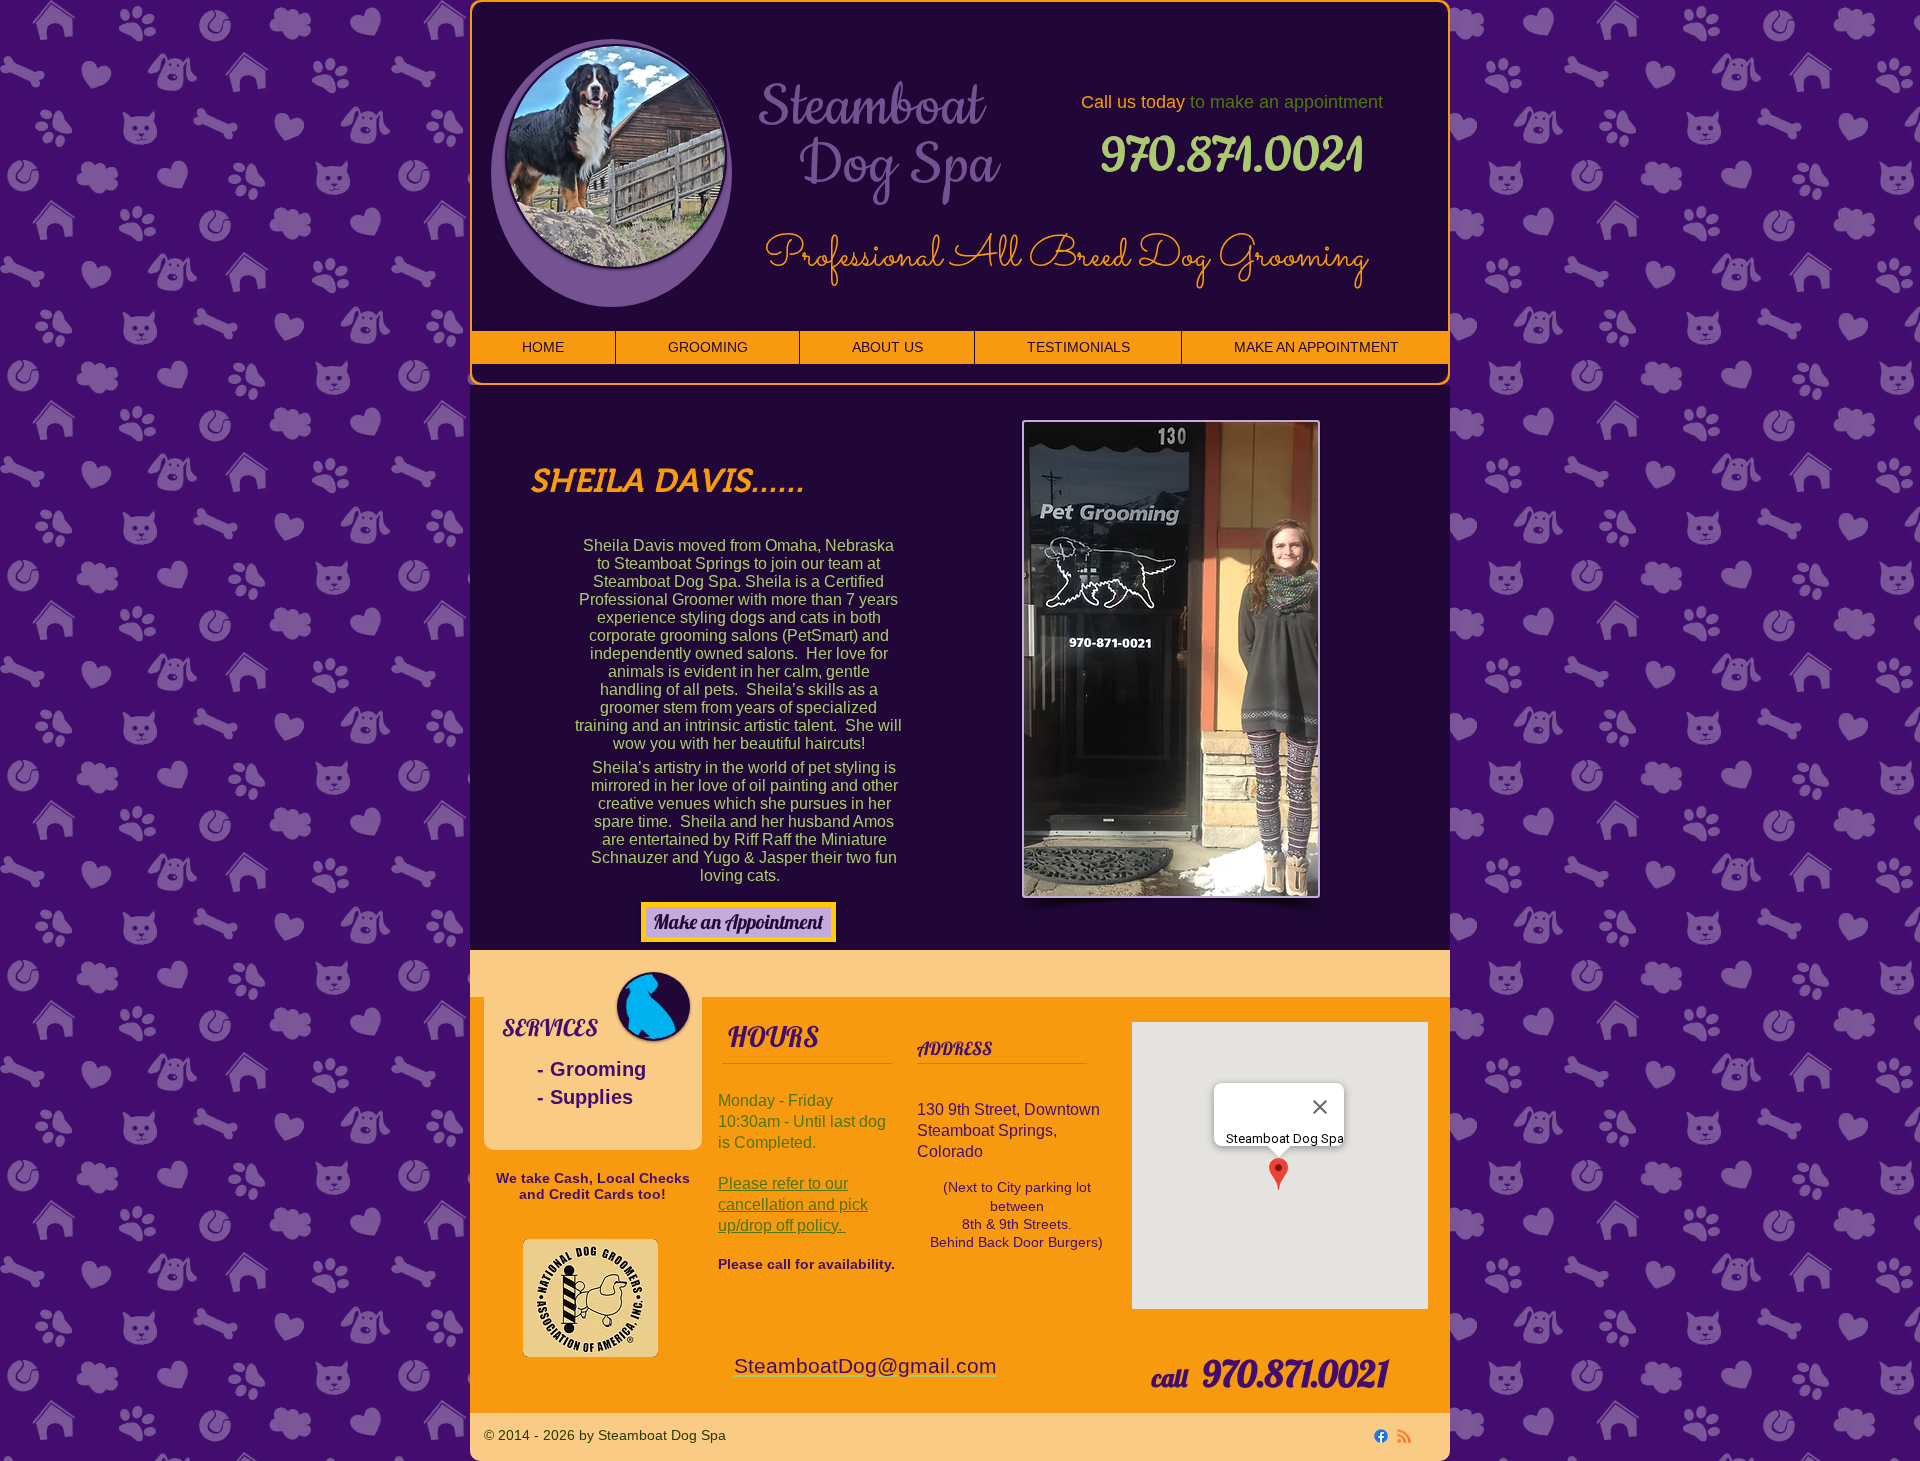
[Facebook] (1381, 1436)
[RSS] (1404, 1436)
